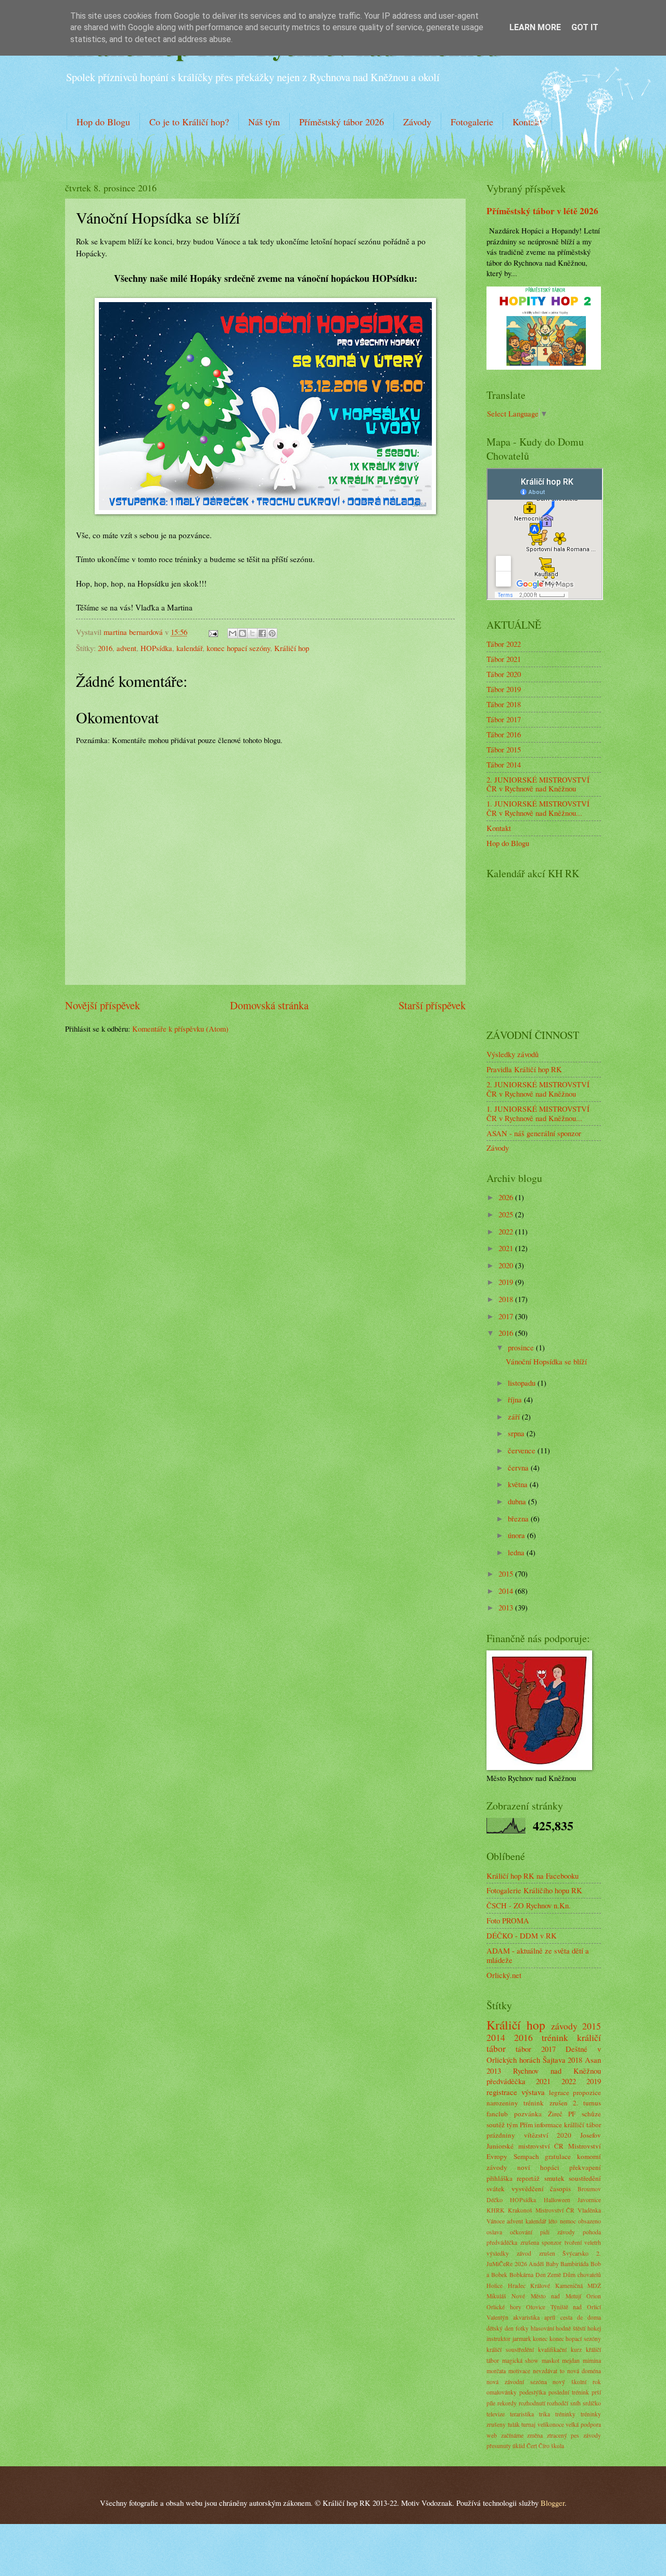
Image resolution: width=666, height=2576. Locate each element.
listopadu (523, 1383)
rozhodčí (558, 2403)
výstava (533, 2092)
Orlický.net (504, 1975)
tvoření (573, 2242)
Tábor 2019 (504, 689)
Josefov (591, 2135)
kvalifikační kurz (560, 2350)
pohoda (592, 2232)
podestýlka (533, 2392)
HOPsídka (156, 648)
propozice (587, 2092)
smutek (554, 2178)
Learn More (535, 27)
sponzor (552, 2242)
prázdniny (501, 2135)
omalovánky (502, 2392)
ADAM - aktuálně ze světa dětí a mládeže (538, 1955)
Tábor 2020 (504, 674)
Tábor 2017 (504, 719)
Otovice (536, 2307)
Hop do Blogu (103, 122)
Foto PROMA (508, 1920)
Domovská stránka (269, 1005)
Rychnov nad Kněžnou (557, 2071)
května (519, 1484)
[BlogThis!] (242, 633)
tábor (523, 2049)
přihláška (499, 2178)
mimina (592, 2360)
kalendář (189, 648)
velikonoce (551, 2424)
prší (596, 2392)
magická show (521, 2360)
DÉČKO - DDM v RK (522, 1935)
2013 (507, 1607)
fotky (522, 2328)
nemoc (568, 2221)
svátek (496, 2189)
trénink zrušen (545, 2103)
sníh (575, 2403)
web (492, 2435)
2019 (507, 1282)
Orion (594, 2296)
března (519, 1518)
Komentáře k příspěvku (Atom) (180, 1029)
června (519, 1467)
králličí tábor (582, 2125)
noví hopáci (538, 2167)
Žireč (555, 2114)
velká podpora (583, 2424)
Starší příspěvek (432, 1005)
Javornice (589, 2200)
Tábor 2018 (504, 704)
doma (594, 2317)
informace (548, 2125)
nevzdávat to (549, 2371)
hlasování (542, 2328)
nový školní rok (577, 2382)
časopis (560, 2189)
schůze (591, 2114)
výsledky (498, 2253)
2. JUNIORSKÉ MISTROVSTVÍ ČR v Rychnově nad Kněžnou (538, 784)
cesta (566, 2317)
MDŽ (594, 2286)
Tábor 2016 (504, 734)
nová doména (584, 2371)
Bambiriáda (574, 2264)
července (523, 1450)
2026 (507, 1197)
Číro (544, 2446)
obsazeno (590, 2221)
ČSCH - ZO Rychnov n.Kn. (529, 1905)
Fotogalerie (472, 122)
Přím (526, 2125)
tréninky (565, 2414)
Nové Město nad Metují (546, 2296)
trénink (555, 2037)
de (580, 2317)
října (516, 1399)
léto (553, 2221)
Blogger (553, 2503)
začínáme (512, 2435)
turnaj (528, 2424)
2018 (507, 1299)
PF (572, 2114)
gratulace (558, 2156)
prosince (522, 1347)
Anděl (536, 2264)
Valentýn (497, 2317)
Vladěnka (589, 2210)
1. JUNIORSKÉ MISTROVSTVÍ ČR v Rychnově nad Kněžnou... (538, 808)
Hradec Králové (529, 2286)
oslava (494, 2232)
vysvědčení (528, 2189)
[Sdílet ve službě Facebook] (262, 633)
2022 (507, 1231)
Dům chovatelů (582, 2275)
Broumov (589, 2189)
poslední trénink (569, 2392)
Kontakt (499, 828)
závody (564, 2026)
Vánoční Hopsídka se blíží (546, 1361)
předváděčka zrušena (513, 2242)
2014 (507, 1591)
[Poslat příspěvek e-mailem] (212, 632)
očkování (521, 2232)
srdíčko (592, 2403)
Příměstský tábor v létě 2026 (542, 211)
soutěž (496, 2125)
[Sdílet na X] (252, 633)
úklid (519, 2446)
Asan (593, 2060)
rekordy (507, 2403)
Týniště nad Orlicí (576, 2307)
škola (558, 2446)
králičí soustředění (510, 2350)
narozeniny (502, 2103)
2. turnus (587, 2103)
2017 (507, 1316)
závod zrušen (536, 2253)
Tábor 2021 (504, 659)
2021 (507, 1248)
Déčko (495, 2200)
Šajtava (554, 2060)
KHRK (496, 2210)
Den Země (548, 2275)
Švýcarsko (575, 2253)
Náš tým (264, 122)
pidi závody (558, 2232)
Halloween (557, 2200)
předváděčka (506, 2081)
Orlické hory (504, 2307)
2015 (507, 1573)
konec (540, 2339)
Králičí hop (292, 648)
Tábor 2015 (504, 749)
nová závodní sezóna (517, 2382)
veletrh (593, 2242)
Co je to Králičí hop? (189, 122)
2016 (105, 648)
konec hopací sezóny (238, 648)
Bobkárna (521, 2275)
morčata (496, 2371)
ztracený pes (563, 2435)
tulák (514, 2424)
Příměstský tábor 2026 (342, 122)
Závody (417, 122)
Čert (532, 2446)
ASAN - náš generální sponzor (534, 1133)
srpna (517, 1433)
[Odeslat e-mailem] (233, 633)
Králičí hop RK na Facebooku (533, 1876)
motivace (519, 2371)
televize (496, 2414)
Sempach (526, 2156)
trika (545, 2414)
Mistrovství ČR (555, 2210)
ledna (517, 1552)
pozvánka (528, 2114)
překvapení (585, 2167)
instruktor (498, 2339)
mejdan (571, 2360)
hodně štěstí (571, 2328)
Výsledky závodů (513, 1054)
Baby (552, 2264)
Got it (585, 27)
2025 (507, 1214)
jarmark (522, 2339)
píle (491, 2403)
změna (535, 2435)
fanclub (497, 2114)
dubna (518, 1501)
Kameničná (569, 2286)
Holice (495, 2286)
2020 (507, 1265)
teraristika (522, 2414)
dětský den (500, 2328)
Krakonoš (520, 2210)
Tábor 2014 (504, 764)
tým (512, 2125)
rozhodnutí (532, 2403)
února (517, 1535)
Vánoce (496, 2221)
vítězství (536, 2135)
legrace (559, 2092)
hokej (594, 2328)
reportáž (528, 2178)
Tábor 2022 (504, 644)
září (515, 1416)
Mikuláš (496, 2296)
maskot (550, 2360)
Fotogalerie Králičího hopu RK (534, 1890)
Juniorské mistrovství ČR (525, 2146)
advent (126, 648)
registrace (502, 2092)
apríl (550, 2317)
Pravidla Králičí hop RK (524, 1069)
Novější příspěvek (103, 1005)
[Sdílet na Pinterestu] (272, 633)
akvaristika (526, 2317)
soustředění (585, 2178)
